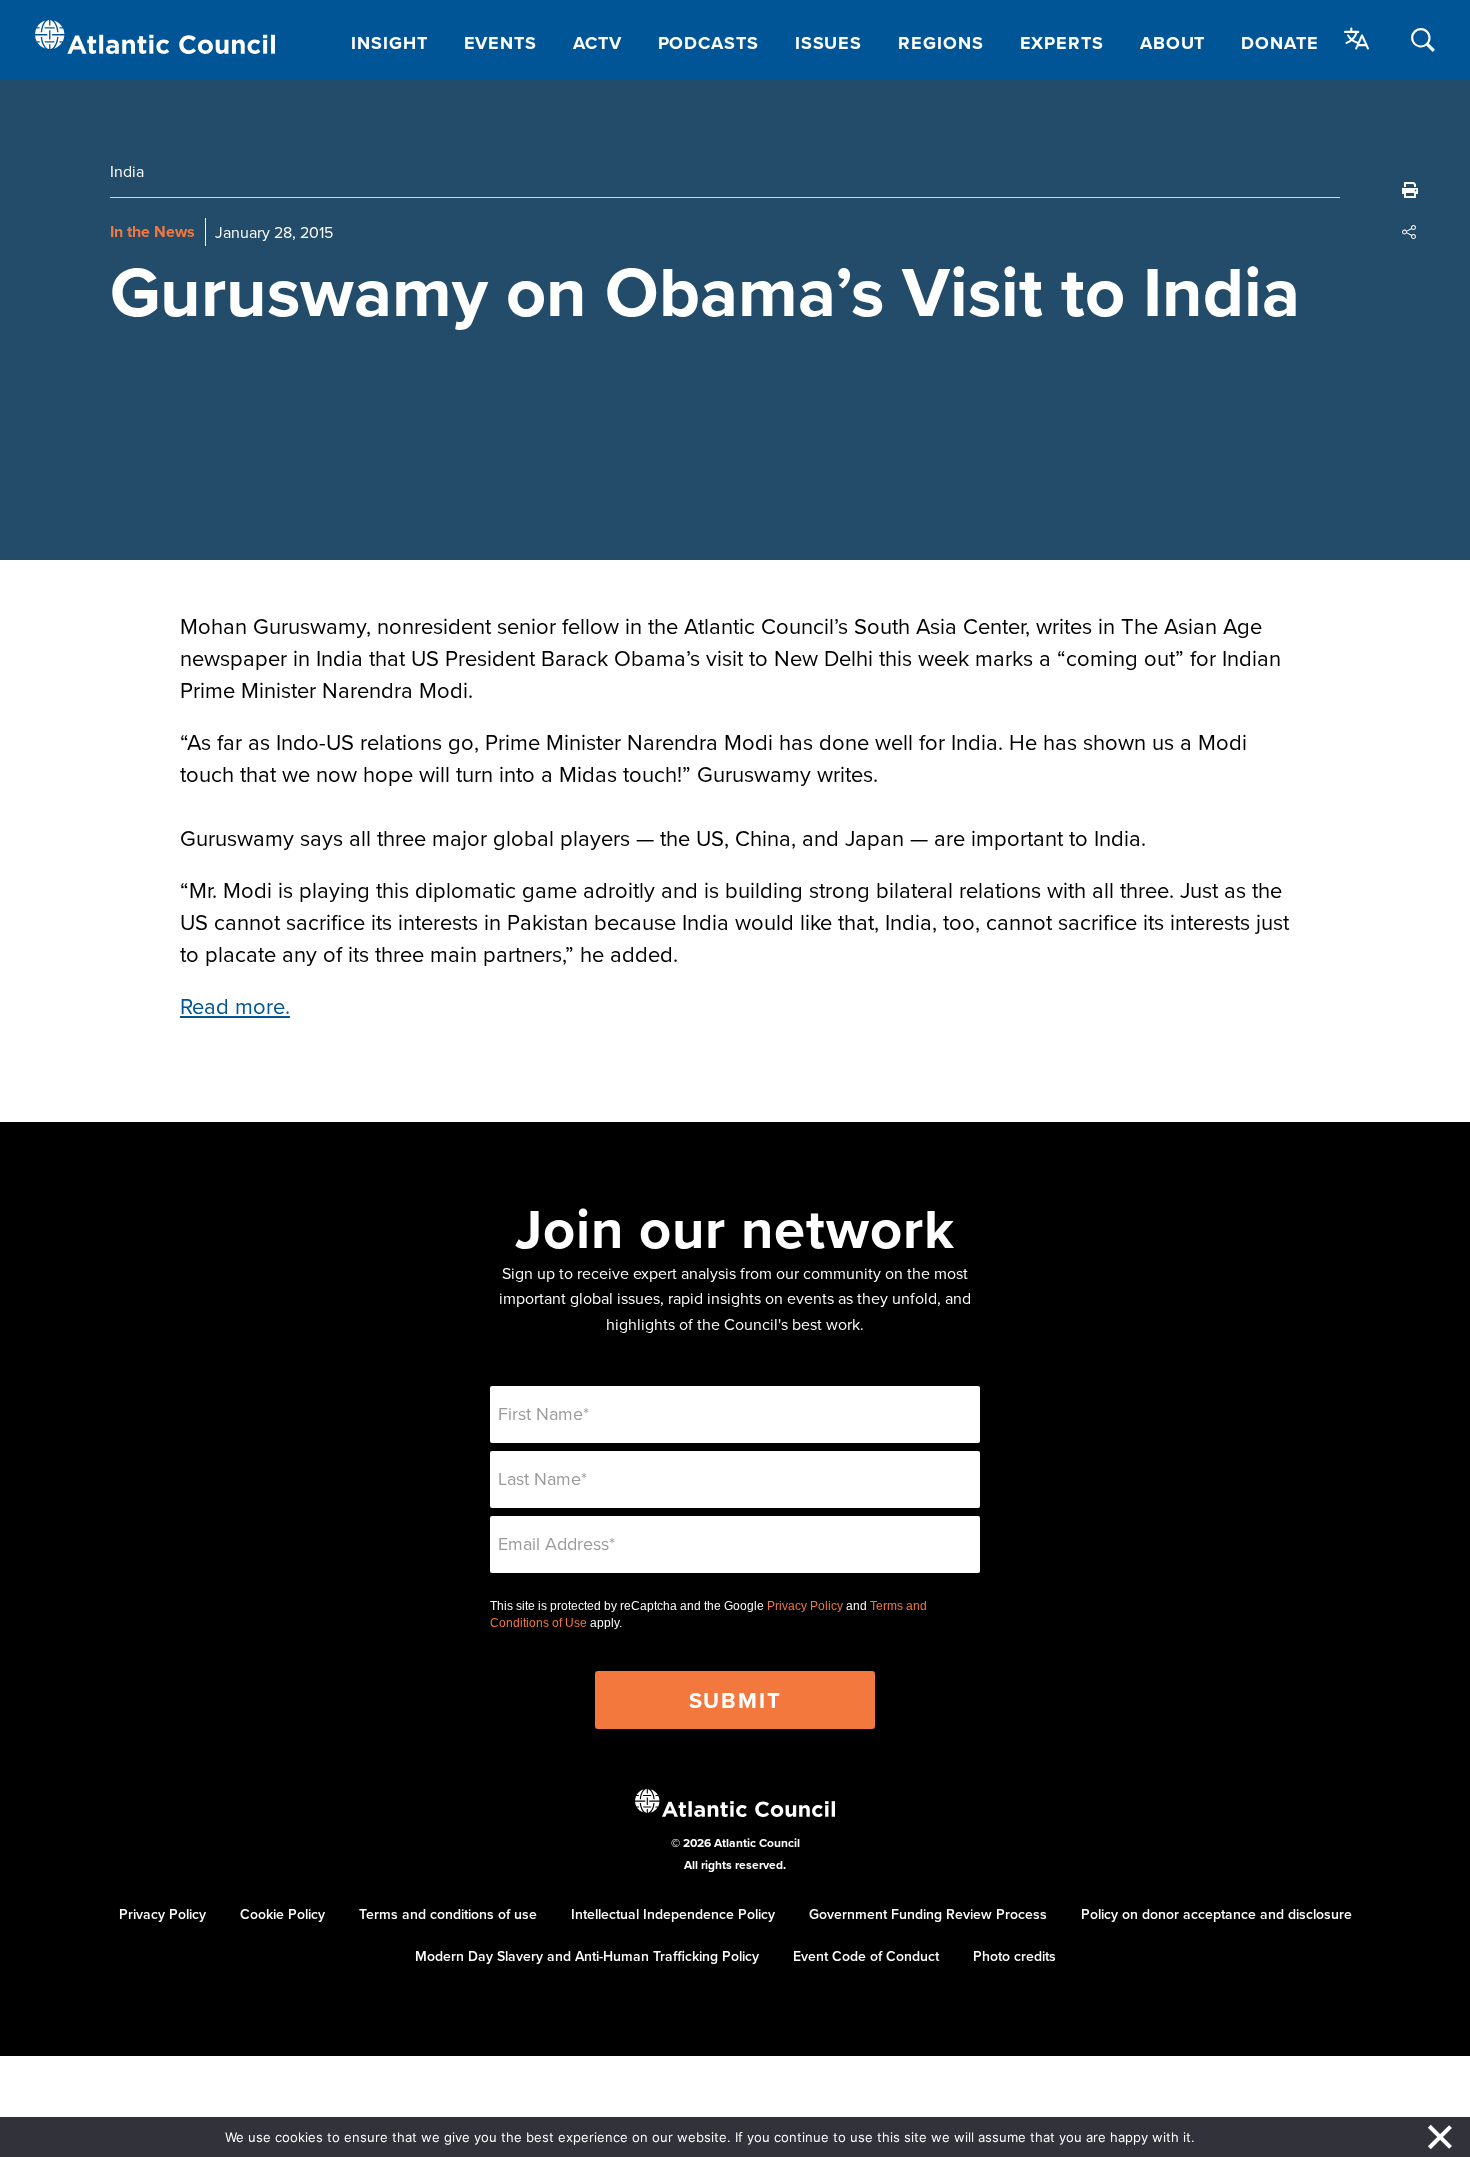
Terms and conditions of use (448, 1914)
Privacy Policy (805, 1606)
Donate (1279, 43)
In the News (152, 231)
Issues (828, 43)
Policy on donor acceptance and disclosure (1216, 1914)
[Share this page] (1410, 232)
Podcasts (708, 43)
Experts (1062, 43)
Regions (940, 43)
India (127, 171)
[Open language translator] (1357, 39)
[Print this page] (1410, 190)
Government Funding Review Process (928, 1914)
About (1173, 43)
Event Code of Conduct (866, 1956)
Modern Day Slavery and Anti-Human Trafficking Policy (587, 1956)
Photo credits (1014, 1956)
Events (500, 43)
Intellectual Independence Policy (673, 1914)
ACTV (597, 43)
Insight (389, 43)
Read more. (235, 1005)
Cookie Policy (282, 1914)
